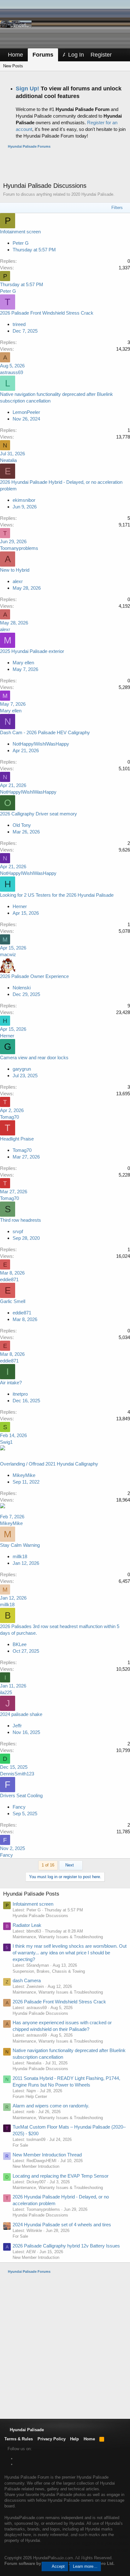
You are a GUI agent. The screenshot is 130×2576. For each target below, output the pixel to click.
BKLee (20, 1644)
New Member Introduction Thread (47, 2155)
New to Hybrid (15, 570)
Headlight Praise (17, 1139)
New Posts (13, 66)
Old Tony (22, 825)
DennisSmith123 (17, 1774)
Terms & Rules (19, 2439)
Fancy (19, 1807)
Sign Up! (27, 89)
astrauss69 (12, 372)
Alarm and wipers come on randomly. (51, 2106)
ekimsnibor (24, 500)
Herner (20, 906)
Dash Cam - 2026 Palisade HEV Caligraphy (45, 732)
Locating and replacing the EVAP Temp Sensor (61, 2176)
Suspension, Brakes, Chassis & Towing (49, 1971)
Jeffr (17, 1726)
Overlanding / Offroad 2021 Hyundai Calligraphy (49, 1464)
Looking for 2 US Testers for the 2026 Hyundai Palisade (57, 895)
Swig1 (6, 1442)
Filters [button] (117, 208)
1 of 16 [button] (48, 1865)
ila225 (6, 1692)
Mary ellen (23, 663)
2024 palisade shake (21, 1714)
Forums (43, 55)
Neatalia (8, 460)
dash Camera (27, 1980)
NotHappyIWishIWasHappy (41, 744)
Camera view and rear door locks (34, 1057)
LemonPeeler (26, 412)
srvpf (18, 1231)
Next (70, 1865)
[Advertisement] (67, 165)
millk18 (20, 1556)
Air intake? (11, 1383)
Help (74, 2439)
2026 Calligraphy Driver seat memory (38, 814)
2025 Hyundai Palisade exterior (32, 651)
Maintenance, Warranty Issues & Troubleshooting (58, 1937)
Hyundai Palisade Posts (31, 1894)
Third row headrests (21, 1220)
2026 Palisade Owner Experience (34, 976)
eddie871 (9, 1279)
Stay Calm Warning (20, 1545)
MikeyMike (24, 1475)
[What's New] (121, 55)
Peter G (21, 243)
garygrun (22, 1069)
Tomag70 (9, 1117)
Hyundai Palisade (26, 2430)
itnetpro (20, 1394)
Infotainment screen (20, 232)
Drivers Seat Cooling (21, 1795)
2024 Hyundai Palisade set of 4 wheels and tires (62, 2225)
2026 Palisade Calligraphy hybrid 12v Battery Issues (66, 2246)
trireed (19, 324)
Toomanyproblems (19, 548)
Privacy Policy (52, 2439)
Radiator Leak (27, 1925)
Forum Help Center (30, 2096)
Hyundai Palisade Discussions (40, 1916)
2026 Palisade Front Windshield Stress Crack (47, 313)
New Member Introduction (36, 2166)
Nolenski (22, 988)
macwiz (8, 954)
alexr (18, 581)
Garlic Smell (13, 1301)
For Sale (20, 2145)
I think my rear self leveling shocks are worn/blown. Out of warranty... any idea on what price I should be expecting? (70, 1953)
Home (15, 55)
